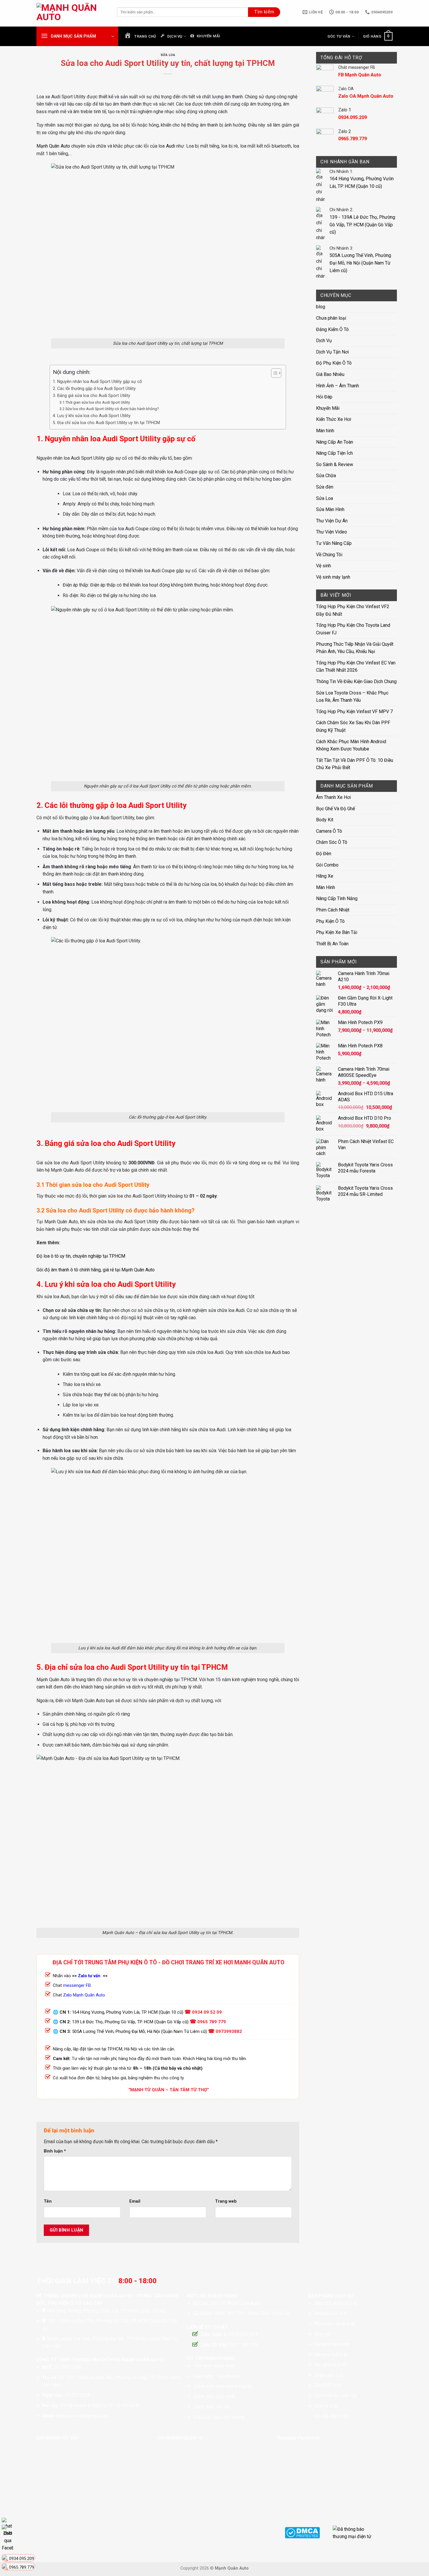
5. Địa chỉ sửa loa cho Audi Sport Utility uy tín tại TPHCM (106, 423)
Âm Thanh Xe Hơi (333, 797)
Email (135, 2201)
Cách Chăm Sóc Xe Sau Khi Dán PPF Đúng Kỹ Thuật (353, 726)
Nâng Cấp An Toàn (335, 442)
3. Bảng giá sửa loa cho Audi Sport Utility (91, 396)
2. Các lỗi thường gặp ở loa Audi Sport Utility (94, 389)
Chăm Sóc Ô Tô (332, 842)
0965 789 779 (212, 2022)
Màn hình (325, 431)
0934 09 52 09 (207, 2012)
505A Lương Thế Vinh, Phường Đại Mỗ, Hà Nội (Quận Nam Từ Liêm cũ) (139, 2031)
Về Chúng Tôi (329, 555)
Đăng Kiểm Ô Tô (332, 329)
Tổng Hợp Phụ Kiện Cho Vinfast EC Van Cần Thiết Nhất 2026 (356, 667)
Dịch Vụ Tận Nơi (332, 352)
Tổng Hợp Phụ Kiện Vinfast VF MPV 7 (354, 712)
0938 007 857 (243, 2334)
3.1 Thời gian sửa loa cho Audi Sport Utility (95, 402)
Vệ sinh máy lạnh (333, 577)
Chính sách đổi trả (211, 2407)
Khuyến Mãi (328, 408)
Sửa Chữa (326, 476)
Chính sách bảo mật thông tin (223, 2386)
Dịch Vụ (324, 341)
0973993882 (229, 2031)
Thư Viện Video (332, 532)
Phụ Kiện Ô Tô (330, 921)
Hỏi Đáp (324, 397)
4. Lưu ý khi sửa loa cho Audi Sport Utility (92, 416)
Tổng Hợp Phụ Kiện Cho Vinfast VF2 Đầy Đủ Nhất (353, 610)
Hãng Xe (325, 876)
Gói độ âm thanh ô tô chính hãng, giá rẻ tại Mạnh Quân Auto (96, 1270)
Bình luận (55, 2151)
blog (321, 307)
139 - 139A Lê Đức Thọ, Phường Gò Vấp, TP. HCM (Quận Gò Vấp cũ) (362, 225)
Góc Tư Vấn (339, 36)
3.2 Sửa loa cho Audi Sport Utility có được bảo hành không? (109, 409)
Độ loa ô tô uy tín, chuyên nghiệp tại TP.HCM (81, 1256)
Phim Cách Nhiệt (333, 910)
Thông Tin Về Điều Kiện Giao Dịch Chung (356, 681)
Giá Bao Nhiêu (330, 374)
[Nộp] (264, 12)
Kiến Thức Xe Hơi (334, 419)
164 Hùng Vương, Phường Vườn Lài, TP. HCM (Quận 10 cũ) (128, 2012)
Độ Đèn (324, 854)
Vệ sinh (324, 566)
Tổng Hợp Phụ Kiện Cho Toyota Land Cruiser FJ (353, 629)
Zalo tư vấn (89, 1976)
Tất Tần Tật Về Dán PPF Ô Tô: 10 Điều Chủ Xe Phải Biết (355, 764)
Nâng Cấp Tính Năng (337, 898)
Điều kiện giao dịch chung (219, 2417)
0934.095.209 (22, 2558)
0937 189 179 (243, 2345)
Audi (171, 146)
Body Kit (325, 820)
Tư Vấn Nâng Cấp (334, 543)
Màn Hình (326, 887)
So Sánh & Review (335, 464)
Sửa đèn (325, 487)
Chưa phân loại (331, 318)
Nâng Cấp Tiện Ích (334, 453)
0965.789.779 (22, 2567)
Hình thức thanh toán (214, 2366)
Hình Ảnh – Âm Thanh (338, 386)
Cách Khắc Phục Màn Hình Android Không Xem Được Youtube (351, 745)
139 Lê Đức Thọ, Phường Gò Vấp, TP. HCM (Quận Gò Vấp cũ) (130, 2022)
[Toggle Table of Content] (273, 373)
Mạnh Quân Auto (53, 146)
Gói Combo (327, 865)
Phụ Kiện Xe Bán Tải (337, 932)
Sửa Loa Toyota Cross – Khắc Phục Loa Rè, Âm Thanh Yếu (352, 697)
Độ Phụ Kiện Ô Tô (334, 363)
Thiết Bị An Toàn (332, 944)
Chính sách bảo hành (214, 2396)
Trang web (226, 2201)
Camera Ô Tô (329, 831)
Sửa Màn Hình (330, 509)
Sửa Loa (168, 55)
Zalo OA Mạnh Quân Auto (235, 2303)
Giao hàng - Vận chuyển (217, 2376)
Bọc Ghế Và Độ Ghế (335, 809)
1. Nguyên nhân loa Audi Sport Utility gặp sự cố (97, 382)
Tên (48, 2201)
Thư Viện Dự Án (332, 521)
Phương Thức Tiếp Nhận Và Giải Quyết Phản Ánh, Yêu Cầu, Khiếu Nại (355, 648)
